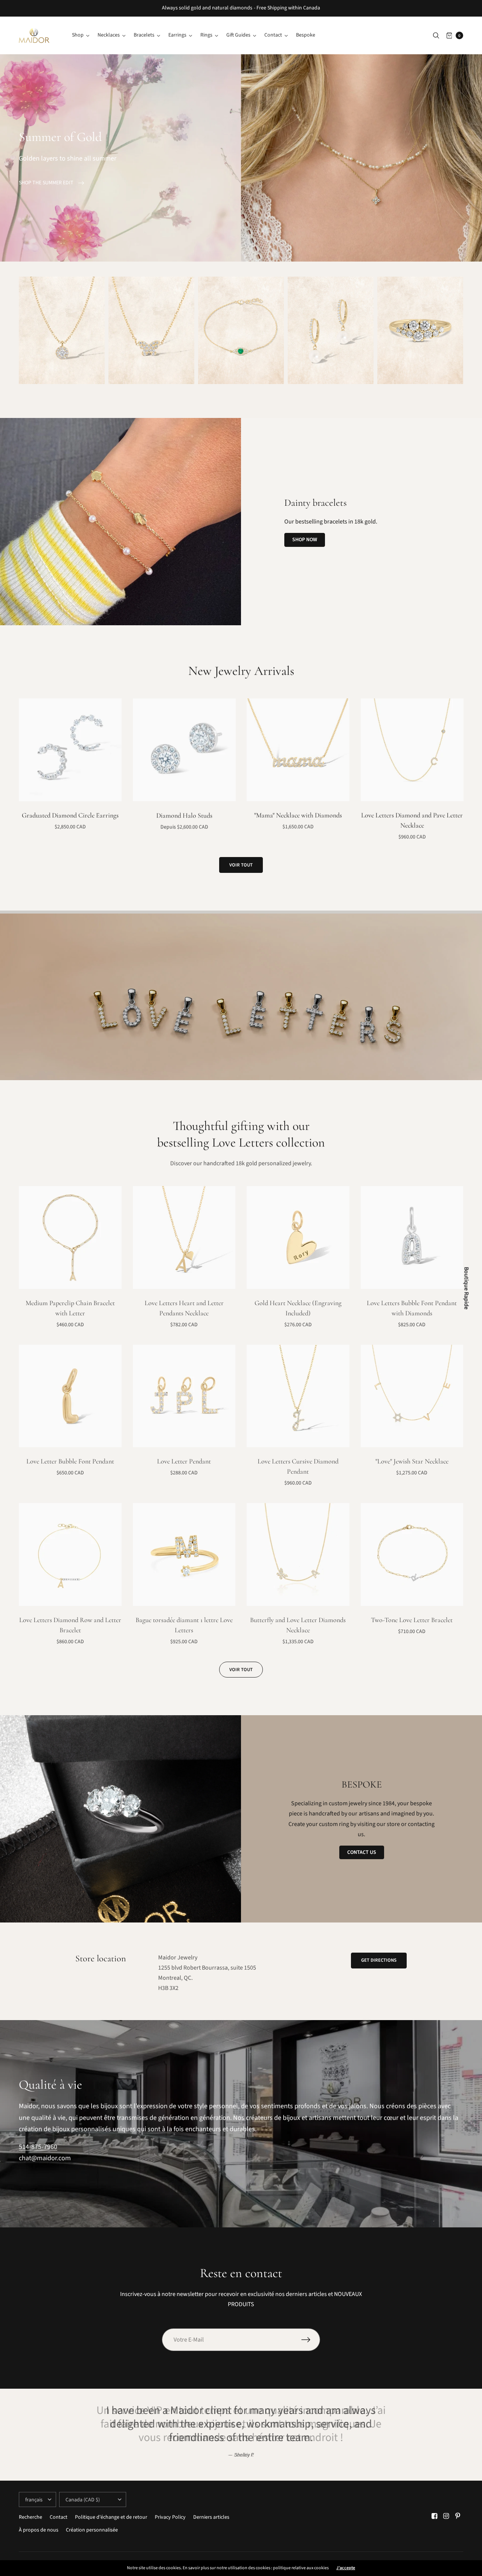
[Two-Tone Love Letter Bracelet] (412, 1554)
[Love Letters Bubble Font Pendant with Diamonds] (412, 1237)
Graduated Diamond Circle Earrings (70, 815)
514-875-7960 (38, 2147)
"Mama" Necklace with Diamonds (298, 815)
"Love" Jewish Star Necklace (412, 1461)
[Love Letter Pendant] (184, 1396)
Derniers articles (211, 2517)
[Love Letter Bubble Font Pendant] (70, 1396)
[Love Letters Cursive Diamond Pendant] (298, 1396)
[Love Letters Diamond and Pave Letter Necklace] (412, 750)
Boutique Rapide (467, 1288)
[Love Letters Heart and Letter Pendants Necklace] (184, 1237)
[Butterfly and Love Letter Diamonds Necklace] (298, 1554)
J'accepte (346, 2568)
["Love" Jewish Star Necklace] (412, 1396)
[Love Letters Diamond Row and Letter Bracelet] (70, 1554)
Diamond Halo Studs (184, 815)
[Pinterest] (458, 2516)
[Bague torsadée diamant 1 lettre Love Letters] (184, 1554)
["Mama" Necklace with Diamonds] (298, 750)
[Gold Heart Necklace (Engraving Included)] (298, 1237)
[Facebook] (435, 2516)
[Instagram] (446, 2516)
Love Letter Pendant (184, 1461)
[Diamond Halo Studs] (184, 750)
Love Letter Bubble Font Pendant (70, 1461)
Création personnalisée (92, 2530)
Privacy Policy (170, 2517)
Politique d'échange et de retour (111, 2517)
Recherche (31, 2517)
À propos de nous (39, 2530)
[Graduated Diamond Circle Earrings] (70, 750)
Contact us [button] (362, 1852)
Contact (59, 2517)
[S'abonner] (311, 2340)
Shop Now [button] (305, 540)
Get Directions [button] (379, 1960)
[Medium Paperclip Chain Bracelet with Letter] (70, 1237)
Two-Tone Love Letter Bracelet (412, 1620)
